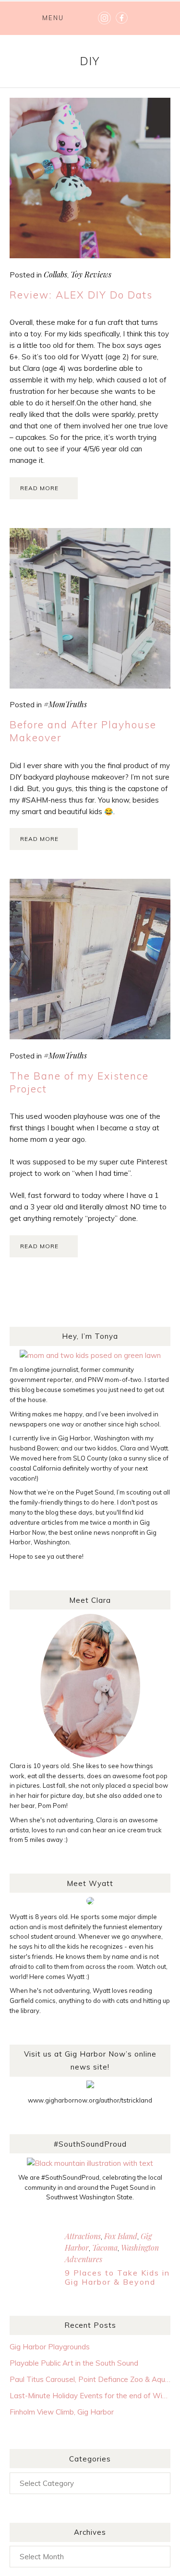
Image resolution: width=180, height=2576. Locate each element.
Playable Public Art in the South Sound (74, 2363)
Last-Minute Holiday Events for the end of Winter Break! (90, 2396)
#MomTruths (65, 704)
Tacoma (105, 2248)
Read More (39, 488)
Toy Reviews (91, 274)
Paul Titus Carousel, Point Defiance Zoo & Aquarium (90, 2379)
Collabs (55, 274)
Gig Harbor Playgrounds (50, 2347)
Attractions (83, 2236)
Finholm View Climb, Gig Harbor (62, 2412)
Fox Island (121, 2236)
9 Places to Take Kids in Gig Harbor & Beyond (117, 2277)
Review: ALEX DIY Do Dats (81, 295)
